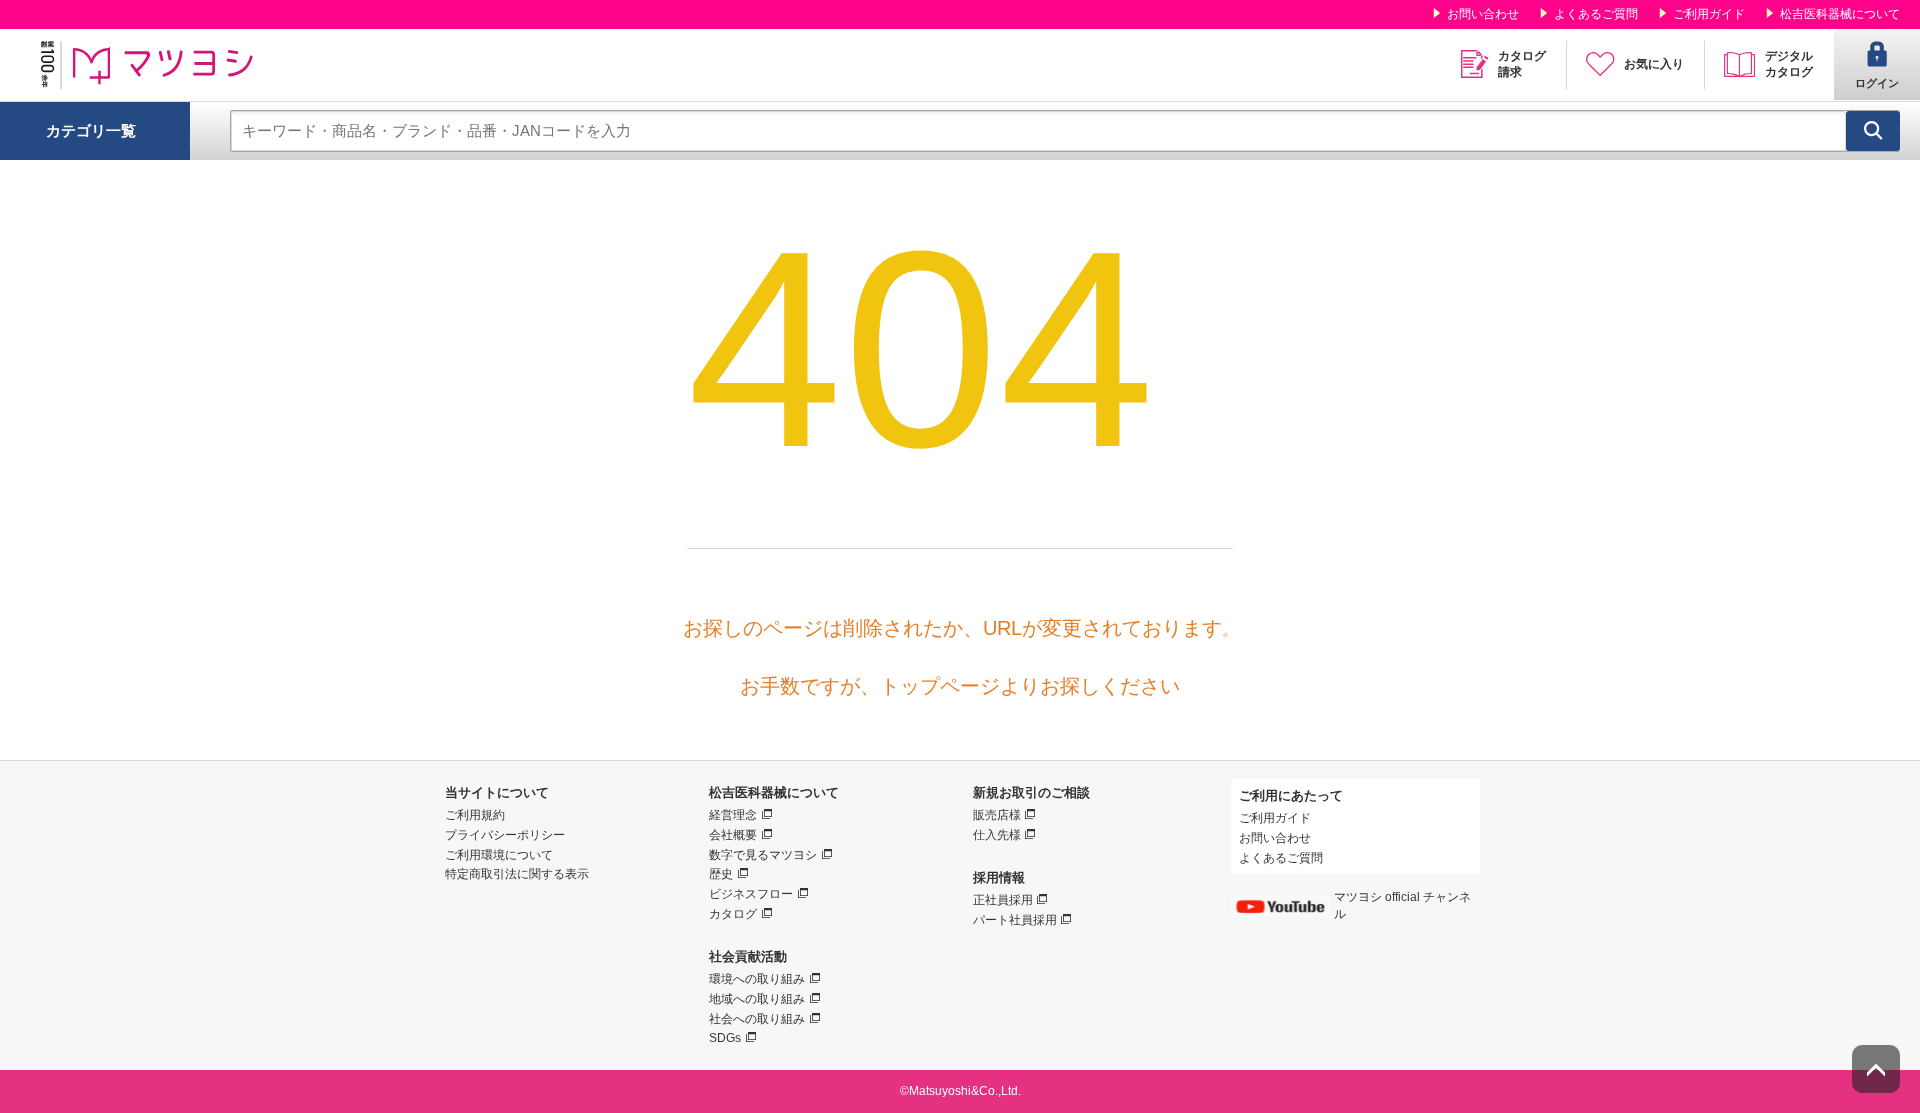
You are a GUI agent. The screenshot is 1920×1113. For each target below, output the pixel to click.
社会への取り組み (757, 1019)
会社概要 (733, 835)
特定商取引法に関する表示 (517, 874)
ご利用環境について (499, 855)
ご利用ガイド (1709, 14)
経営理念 (733, 815)
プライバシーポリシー (505, 835)
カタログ (733, 914)
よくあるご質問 (1596, 14)
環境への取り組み (757, 979)
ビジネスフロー (751, 894)
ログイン (1877, 83)
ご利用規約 (475, 815)
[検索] (1873, 131)
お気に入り (1654, 64)
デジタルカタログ (1789, 64)
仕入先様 (997, 835)
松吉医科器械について (1840, 14)
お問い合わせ (1483, 14)
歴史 (721, 874)
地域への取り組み (757, 999)
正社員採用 (1003, 900)
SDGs (725, 1038)
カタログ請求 (1522, 64)
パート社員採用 (1015, 920)
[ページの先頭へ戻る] (1876, 1069)
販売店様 (997, 815)
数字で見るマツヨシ (763, 855)
